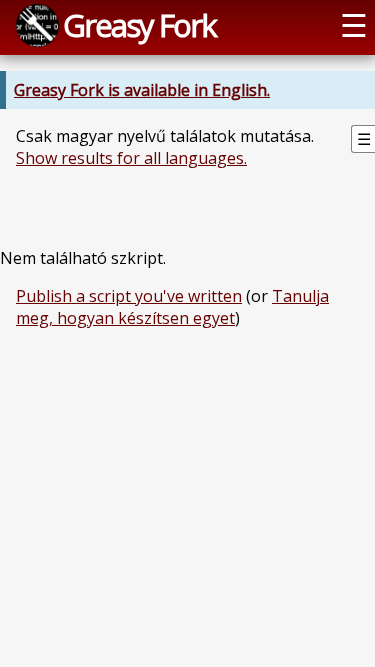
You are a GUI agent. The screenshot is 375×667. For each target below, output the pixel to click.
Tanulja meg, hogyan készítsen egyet (172, 307)
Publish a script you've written (129, 296)
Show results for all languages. (131, 158)
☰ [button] (354, 25)
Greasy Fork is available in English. (142, 90)
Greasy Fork (139, 25)
